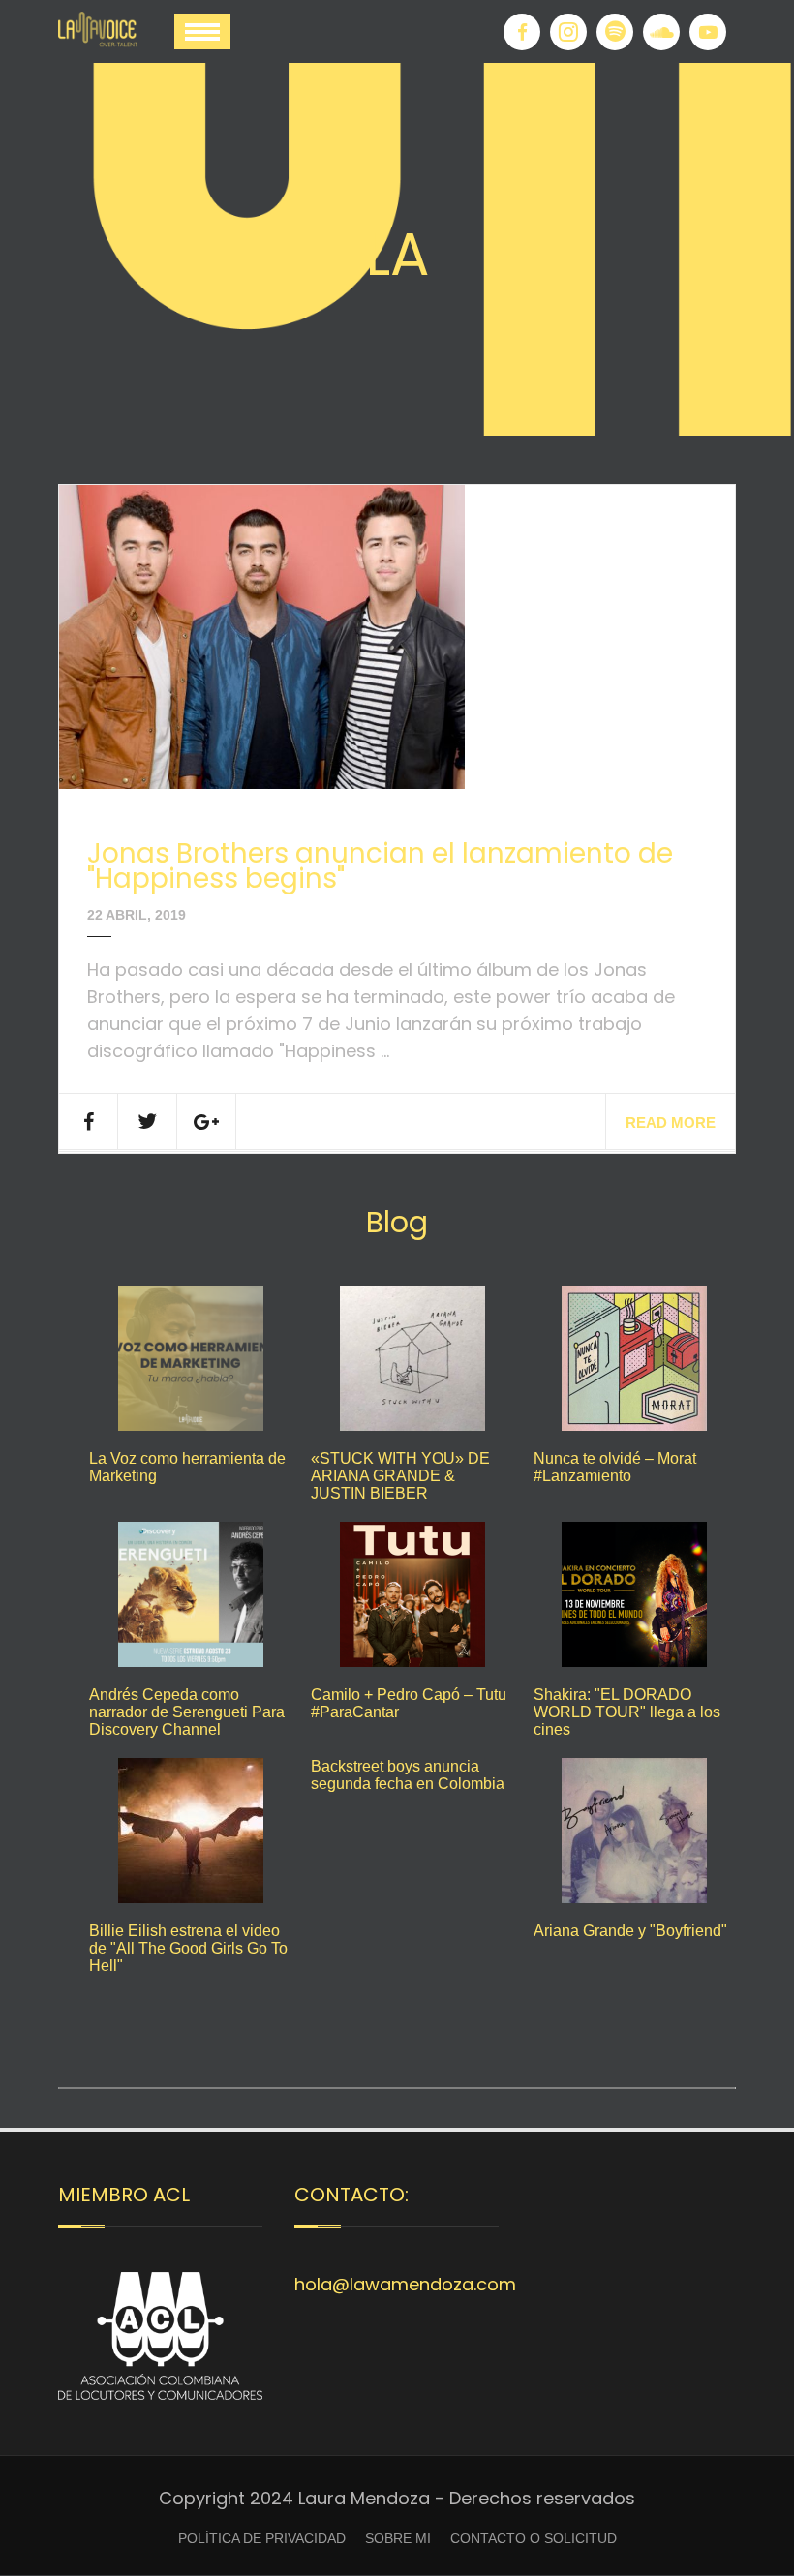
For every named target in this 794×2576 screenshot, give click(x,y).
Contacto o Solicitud (534, 2538)
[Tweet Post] (148, 1121)
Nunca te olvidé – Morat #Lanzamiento (615, 1467)
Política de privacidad (262, 2538)
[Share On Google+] (207, 1121)
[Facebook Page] (522, 32)
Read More (671, 1122)
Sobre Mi (398, 2538)
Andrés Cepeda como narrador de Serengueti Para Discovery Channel (187, 1712)
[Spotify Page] (615, 32)
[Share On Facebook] (89, 1121)
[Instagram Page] (568, 32)
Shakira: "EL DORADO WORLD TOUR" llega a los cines (627, 1712)
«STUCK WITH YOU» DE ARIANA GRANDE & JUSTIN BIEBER (400, 1476)
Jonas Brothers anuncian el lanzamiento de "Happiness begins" (380, 866)
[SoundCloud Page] (661, 32)
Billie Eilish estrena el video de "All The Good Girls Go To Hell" (188, 1948)
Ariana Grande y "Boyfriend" (630, 1931)
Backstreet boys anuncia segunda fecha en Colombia (408, 1775)
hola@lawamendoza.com (405, 2284)
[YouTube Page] (708, 32)
